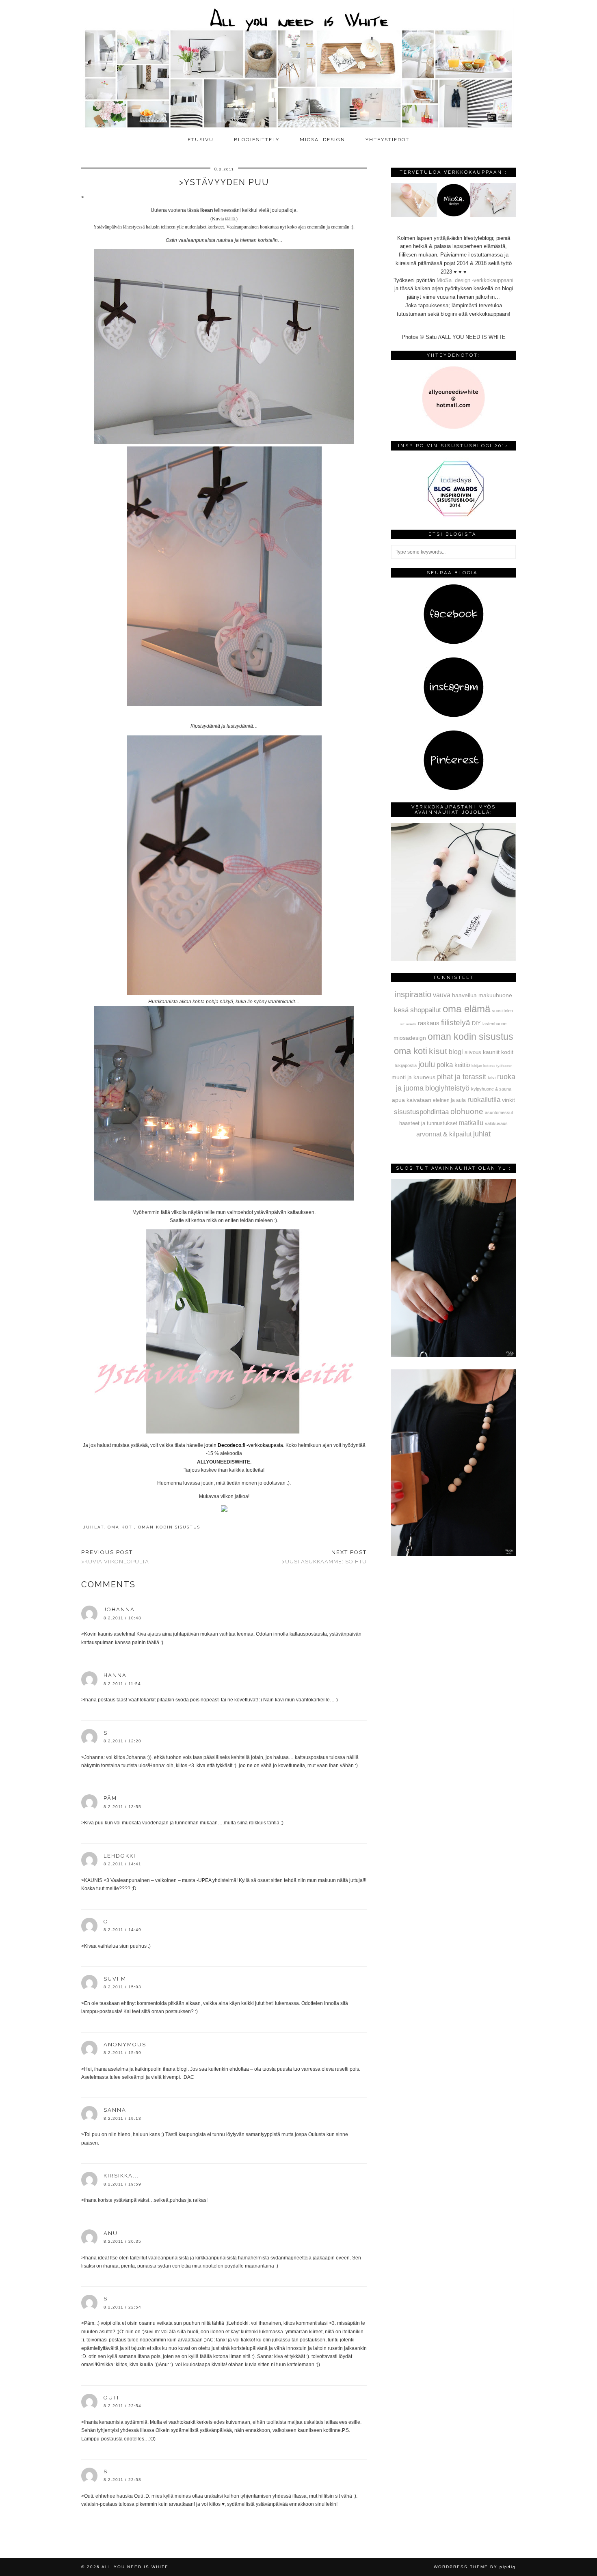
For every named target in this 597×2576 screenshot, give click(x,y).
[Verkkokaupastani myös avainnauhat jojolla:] (453, 959)
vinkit (508, 1100)
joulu (427, 1064)
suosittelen (502, 1011)
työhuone (504, 1066)
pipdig (508, 2567)
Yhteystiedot (387, 140)
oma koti (121, 1527)
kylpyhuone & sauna (491, 1089)
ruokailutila (484, 1099)
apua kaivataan (412, 1100)
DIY (476, 1023)
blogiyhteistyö (447, 1088)
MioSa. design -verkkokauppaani (475, 280)
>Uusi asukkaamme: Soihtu (324, 1557)
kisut (438, 1051)
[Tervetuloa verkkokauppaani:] (453, 215)
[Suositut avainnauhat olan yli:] (453, 1355)
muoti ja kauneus (413, 1077)
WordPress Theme (461, 2567)
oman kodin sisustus (169, 1527)
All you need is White (135, 2567)
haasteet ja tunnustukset (428, 1123)
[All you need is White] (298, 66)
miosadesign (410, 1038)
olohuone (467, 1111)
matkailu (471, 1123)
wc (402, 1024)
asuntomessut (499, 1112)
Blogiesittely (257, 140)
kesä (401, 1010)
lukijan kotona (483, 1066)
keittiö (462, 1065)
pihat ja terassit (462, 1077)
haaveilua (464, 995)
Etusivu (201, 140)
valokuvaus (496, 1123)
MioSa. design (322, 140)
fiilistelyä (456, 1023)
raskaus (429, 1023)
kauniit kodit (498, 1052)
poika (445, 1065)
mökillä (411, 1024)
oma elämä (466, 1009)
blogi (456, 1052)
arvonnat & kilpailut (444, 1134)
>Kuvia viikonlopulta (115, 1557)
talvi (492, 1078)
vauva (442, 995)
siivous (473, 1052)
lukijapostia (406, 1065)
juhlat (94, 1527)
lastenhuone (494, 1024)
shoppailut (426, 1010)
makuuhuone (495, 995)
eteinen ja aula (449, 1100)
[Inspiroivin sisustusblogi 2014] (454, 516)
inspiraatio (413, 994)
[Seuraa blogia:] (454, 643)
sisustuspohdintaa (421, 1112)
